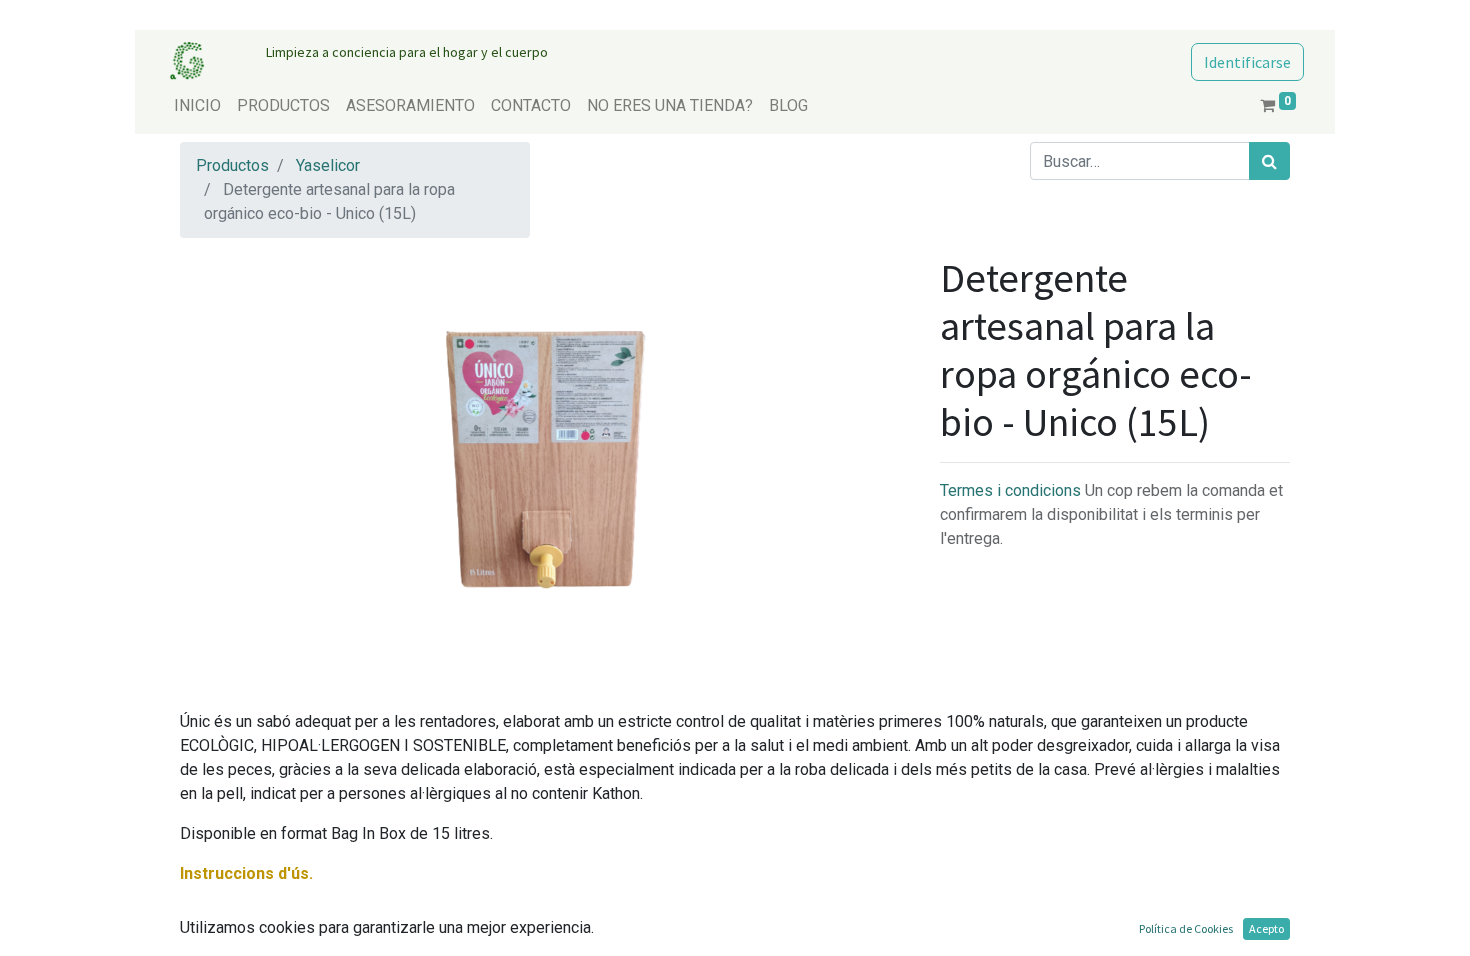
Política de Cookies (1186, 928)
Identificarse (1247, 62)
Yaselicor (328, 165)
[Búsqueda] (1269, 161)
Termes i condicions (1012, 490)
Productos (232, 165)
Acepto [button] (1266, 928)
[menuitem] (197, 106)
